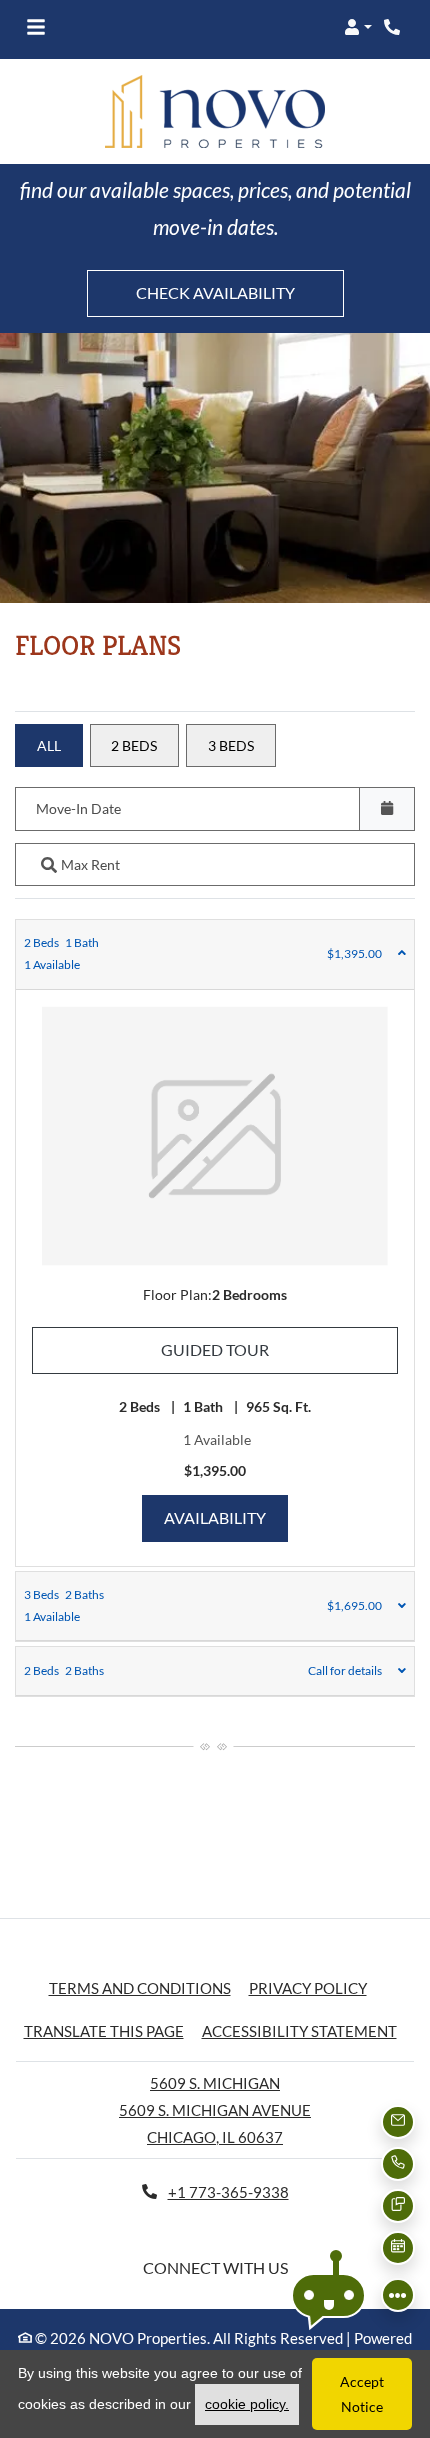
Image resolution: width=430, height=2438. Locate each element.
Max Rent (90, 864)
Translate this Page (104, 2030)
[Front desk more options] (398, 2295)
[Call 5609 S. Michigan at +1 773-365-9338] (394, 27)
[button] (358, 27)
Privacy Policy (308, 1987)
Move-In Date (78, 808)
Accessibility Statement (299, 2030)
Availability (226, 1517)
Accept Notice (362, 2394)
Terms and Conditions (140, 1987)
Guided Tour (279, 1349)
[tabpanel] (215, 1243)
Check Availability (215, 292)
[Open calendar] (387, 808)
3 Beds (231, 745)
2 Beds (134, 745)
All (49, 745)
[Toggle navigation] (36, 27)
